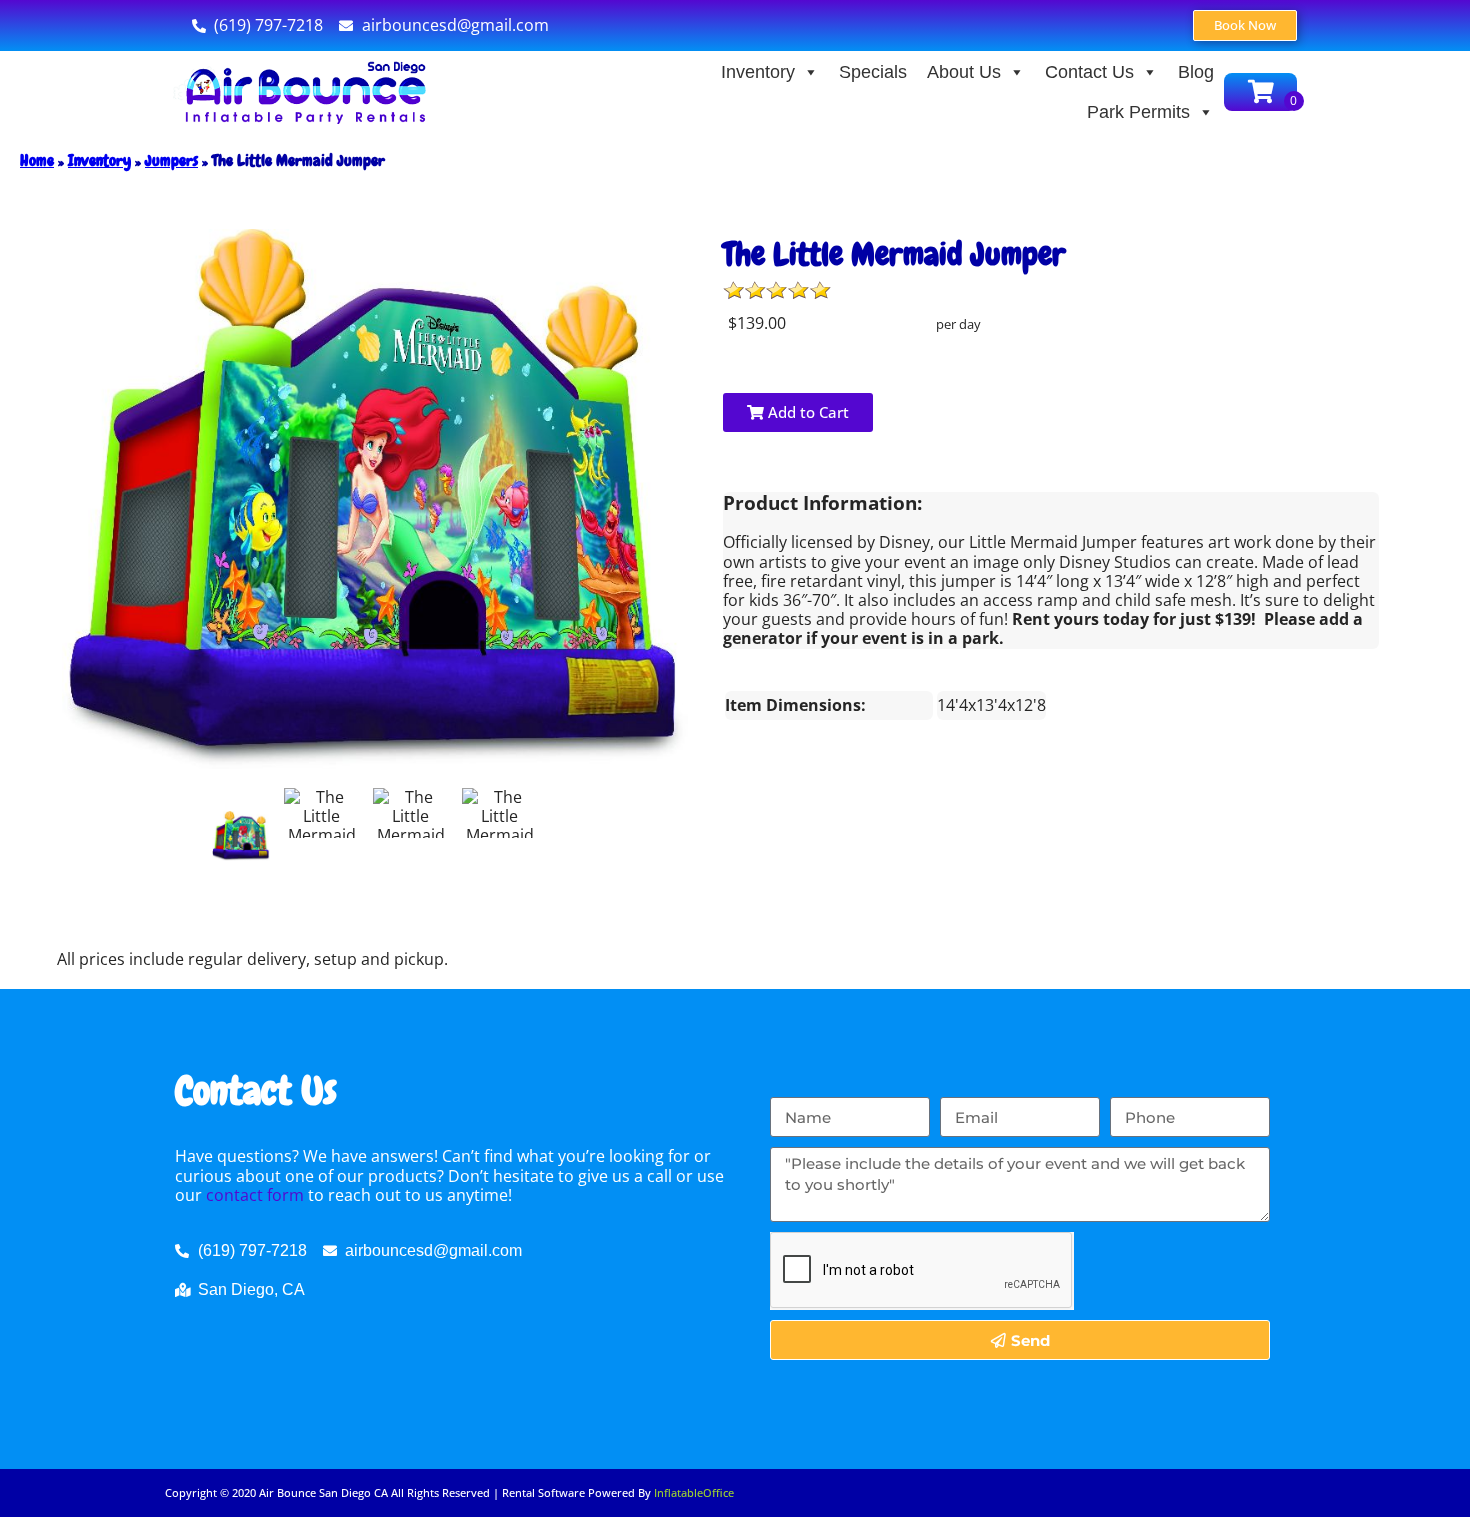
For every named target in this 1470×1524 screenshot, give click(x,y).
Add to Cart (806, 412)
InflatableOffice (694, 1492)
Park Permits (1138, 112)
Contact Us (1089, 72)
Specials (873, 72)
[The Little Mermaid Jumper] (241, 836)
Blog (1196, 72)
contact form (255, 1195)
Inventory (758, 72)
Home (37, 160)
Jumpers (171, 160)
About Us (964, 72)
